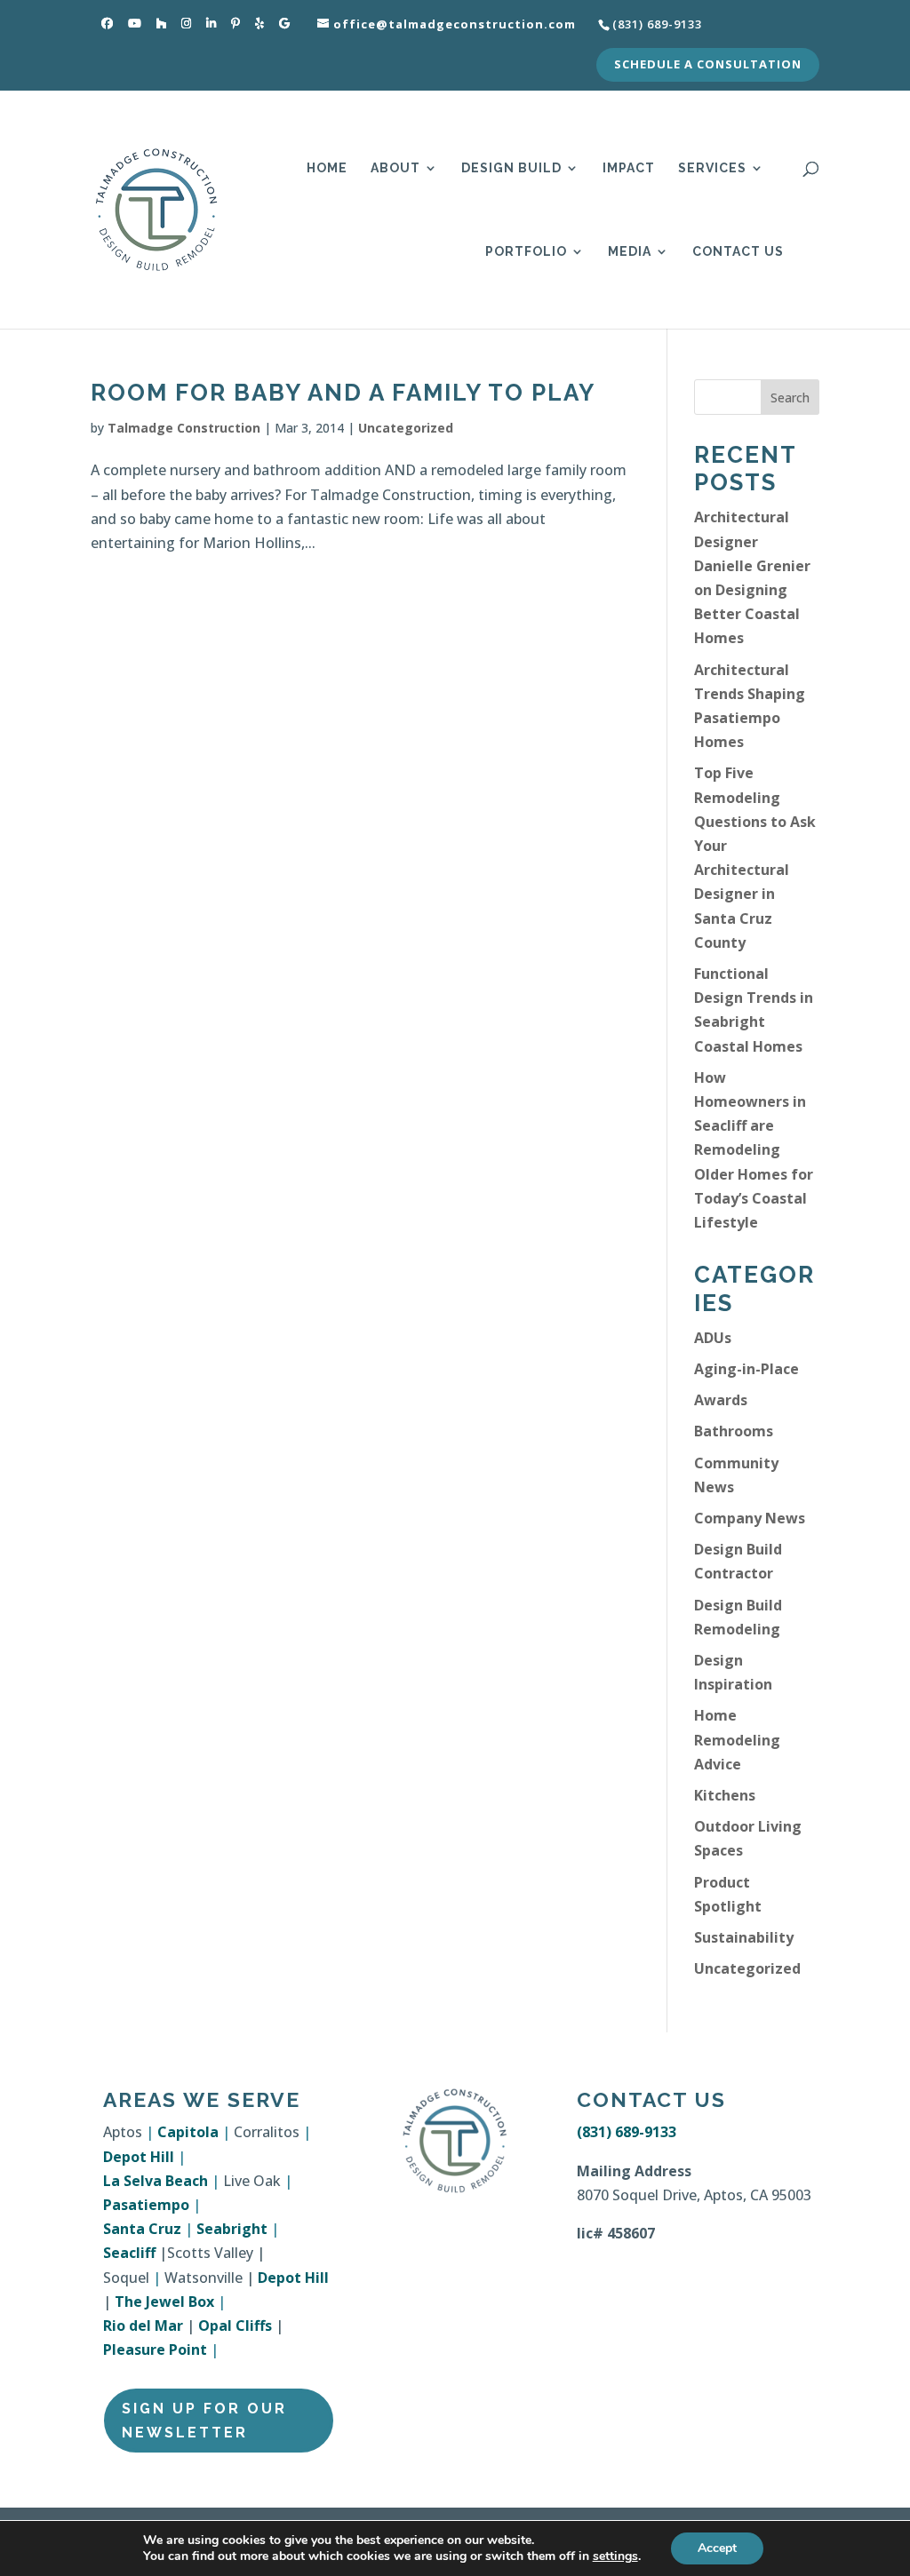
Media (630, 252)
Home (327, 168)
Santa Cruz (142, 2229)
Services (712, 168)
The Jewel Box (164, 2302)
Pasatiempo (146, 2205)
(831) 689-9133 (627, 2132)
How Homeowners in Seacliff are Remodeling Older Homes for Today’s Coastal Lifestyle (754, 1150)
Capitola (188, 2132)
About (395, 168)
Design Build (511, 168)
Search (790, 398)
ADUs (713, 1338)
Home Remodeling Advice (737, 1739)
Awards (721, 1400)
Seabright (232, 2229)
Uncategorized (406, 428)
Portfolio (526, 252)
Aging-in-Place (746, 1369)
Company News (750, 1518)
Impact (629, 168)
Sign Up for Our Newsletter (204, 2421)
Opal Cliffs (235, 2326)
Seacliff (129, 2253)
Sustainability (744, 1937)
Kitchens (725, 1795)
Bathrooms (734, 1431)
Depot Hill (139, 2157)
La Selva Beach (156, 2181)
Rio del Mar (143, 2326)
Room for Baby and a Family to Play (343, 393)
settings (615, 2556)
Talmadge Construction (184, 428)
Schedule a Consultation (708, 65)
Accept (717, 2548)
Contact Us (738, 252)
